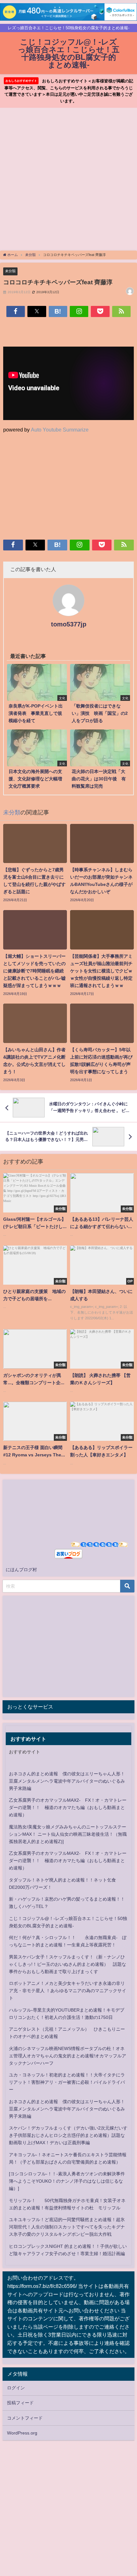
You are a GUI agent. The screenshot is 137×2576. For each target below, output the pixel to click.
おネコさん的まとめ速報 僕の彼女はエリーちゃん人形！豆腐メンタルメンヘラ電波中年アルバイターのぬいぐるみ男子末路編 (67, 1781)
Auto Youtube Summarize (60, 430)
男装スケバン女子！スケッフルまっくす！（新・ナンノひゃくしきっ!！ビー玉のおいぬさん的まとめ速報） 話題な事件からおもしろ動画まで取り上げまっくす (68, 1964)
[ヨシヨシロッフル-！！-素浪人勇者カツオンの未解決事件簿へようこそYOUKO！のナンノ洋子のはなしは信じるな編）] (67, 2181)
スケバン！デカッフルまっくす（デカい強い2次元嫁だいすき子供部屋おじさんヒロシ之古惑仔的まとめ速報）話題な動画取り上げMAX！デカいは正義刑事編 (68, 2135)
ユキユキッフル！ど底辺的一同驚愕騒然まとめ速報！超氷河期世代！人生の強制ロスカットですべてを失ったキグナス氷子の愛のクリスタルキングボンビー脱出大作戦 (67, 2227)
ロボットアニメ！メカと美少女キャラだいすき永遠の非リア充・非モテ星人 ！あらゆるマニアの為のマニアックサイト (68, 1991)
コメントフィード (25, 2418)
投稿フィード (20, 2403)
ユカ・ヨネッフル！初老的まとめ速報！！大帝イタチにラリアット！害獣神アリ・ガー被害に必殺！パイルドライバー (67, 2082)
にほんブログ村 (21, 1570)
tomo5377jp (69, 624)
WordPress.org (22, 2433)
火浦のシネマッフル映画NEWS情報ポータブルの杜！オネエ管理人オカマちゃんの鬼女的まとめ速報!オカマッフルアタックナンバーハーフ (68, 2056)
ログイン (16, 2388)
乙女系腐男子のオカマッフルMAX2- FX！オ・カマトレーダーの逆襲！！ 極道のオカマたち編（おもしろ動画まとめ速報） (68, 1807)
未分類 (10, 271)
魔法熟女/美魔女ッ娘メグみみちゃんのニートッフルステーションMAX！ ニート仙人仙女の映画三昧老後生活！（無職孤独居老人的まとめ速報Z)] (68, 1834)
